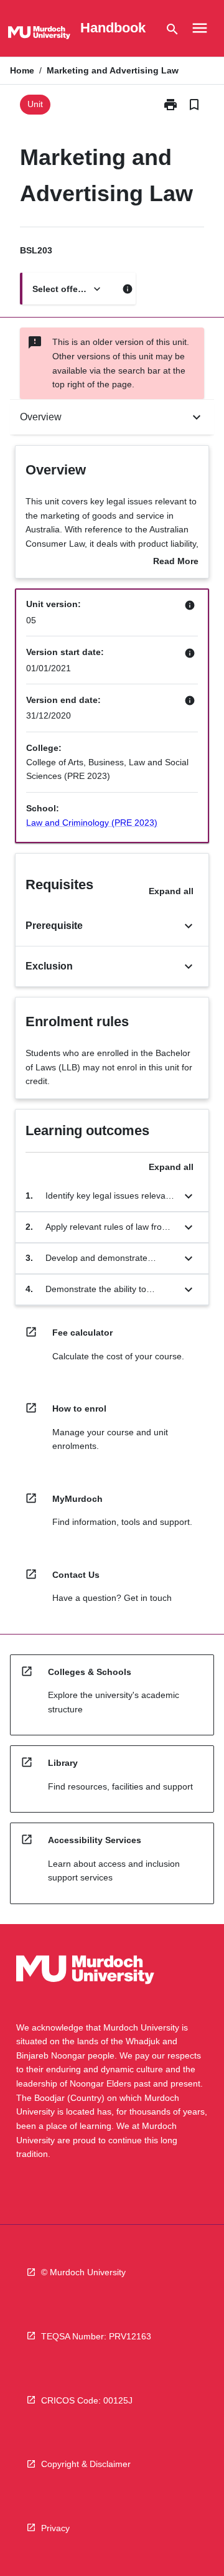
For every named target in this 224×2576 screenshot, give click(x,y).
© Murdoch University (83, 2272)
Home (22, 70)
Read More (176, 562)
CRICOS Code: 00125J (87, 2400)
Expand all (171, 891)
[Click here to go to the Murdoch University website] (39, 35)
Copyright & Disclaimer (86, 2464)
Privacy (55, 2528)
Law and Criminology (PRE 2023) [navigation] (92, 823)
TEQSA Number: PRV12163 (96, 2336)
